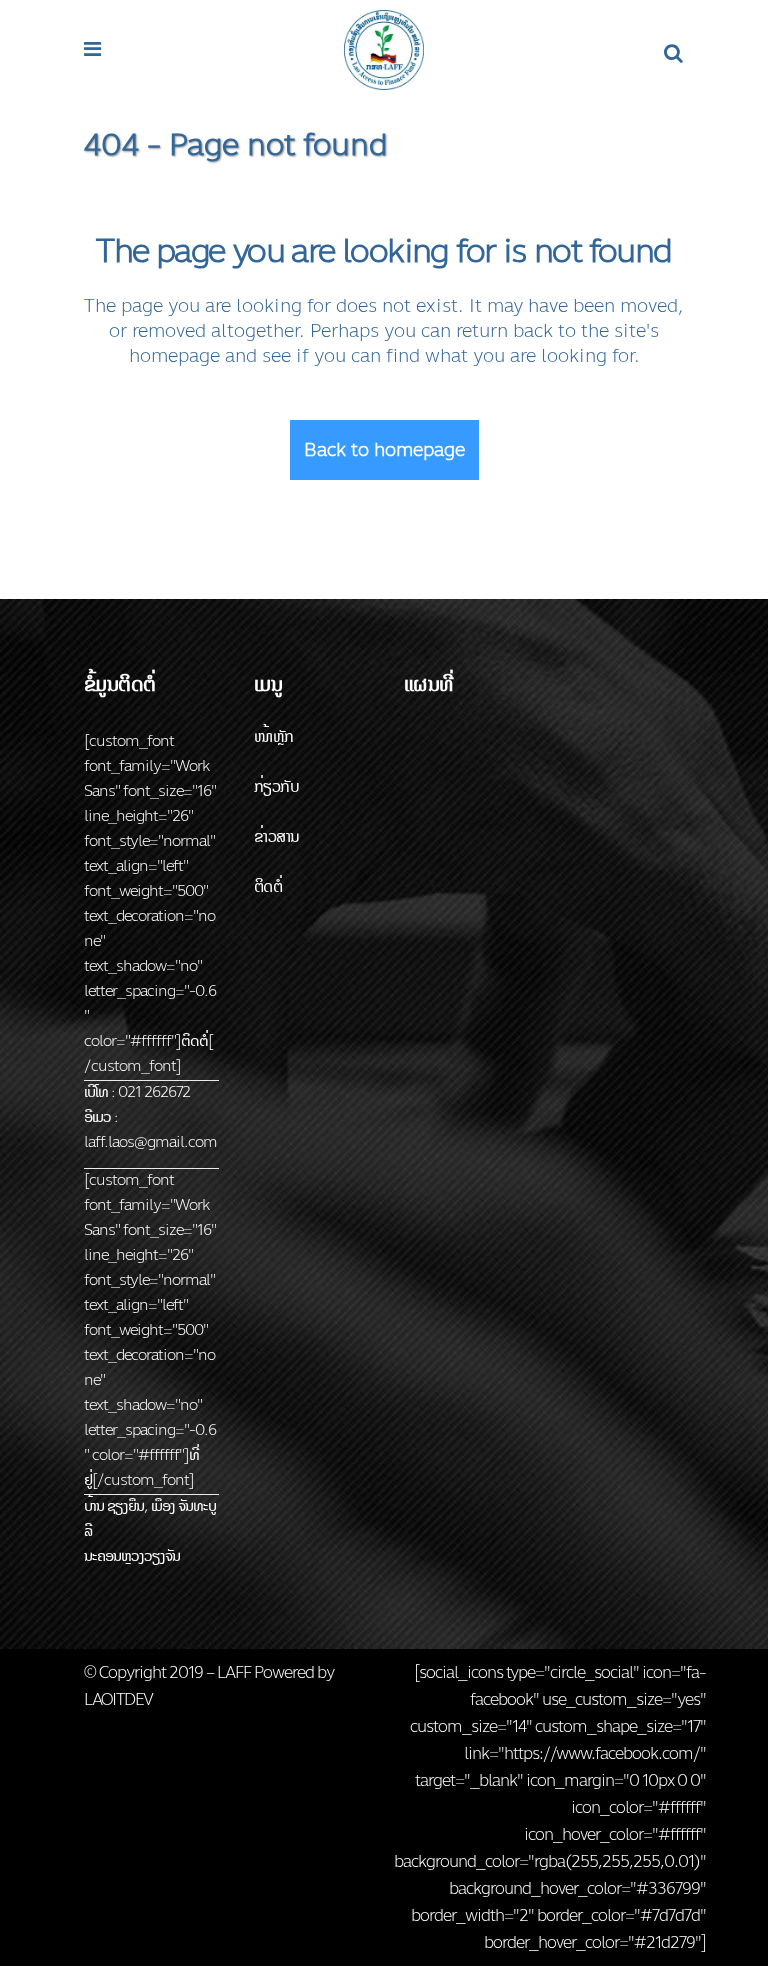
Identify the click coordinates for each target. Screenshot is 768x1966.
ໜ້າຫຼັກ (274, 736)
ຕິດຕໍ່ (268, 886)
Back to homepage (384, 450)
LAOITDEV (118, 1699)
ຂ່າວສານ (276, 836)
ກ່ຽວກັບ (276, 786)
